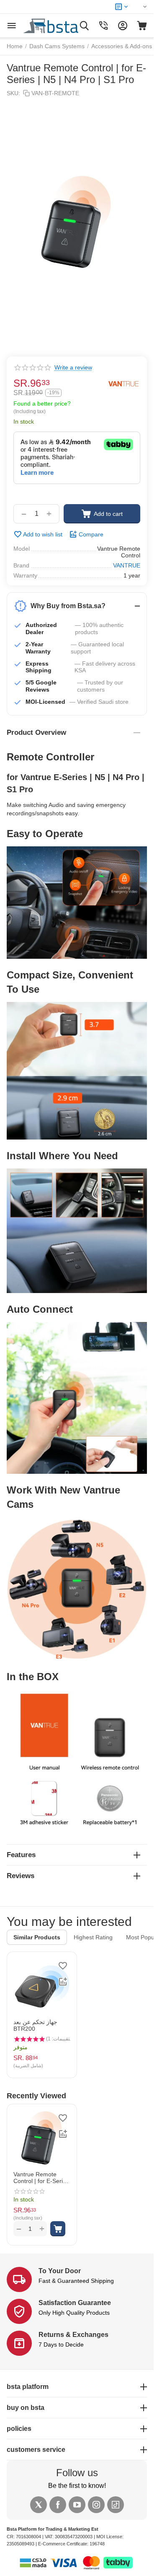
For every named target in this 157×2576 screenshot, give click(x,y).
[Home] (60, 25)
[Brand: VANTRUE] (124, 384)
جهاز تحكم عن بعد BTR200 (35, 2025)
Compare (91, 534)
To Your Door (60, 2271)
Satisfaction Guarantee (75, 2303)
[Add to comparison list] (63, 2134)
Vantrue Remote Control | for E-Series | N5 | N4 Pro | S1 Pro (41, 2178)
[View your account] (123, 26)
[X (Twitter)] (39, 2505)
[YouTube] (77, 2505)
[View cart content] (142, 26)
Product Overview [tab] (36, 732)
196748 (97, 2544)
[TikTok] (116, 2505)
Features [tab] (21, 1855)
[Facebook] (58, 2505)
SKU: (13, 93)
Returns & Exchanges (73, 2335)
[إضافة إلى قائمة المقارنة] (63, 1982)
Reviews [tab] (21, 1876)
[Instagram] (96, 2505)
